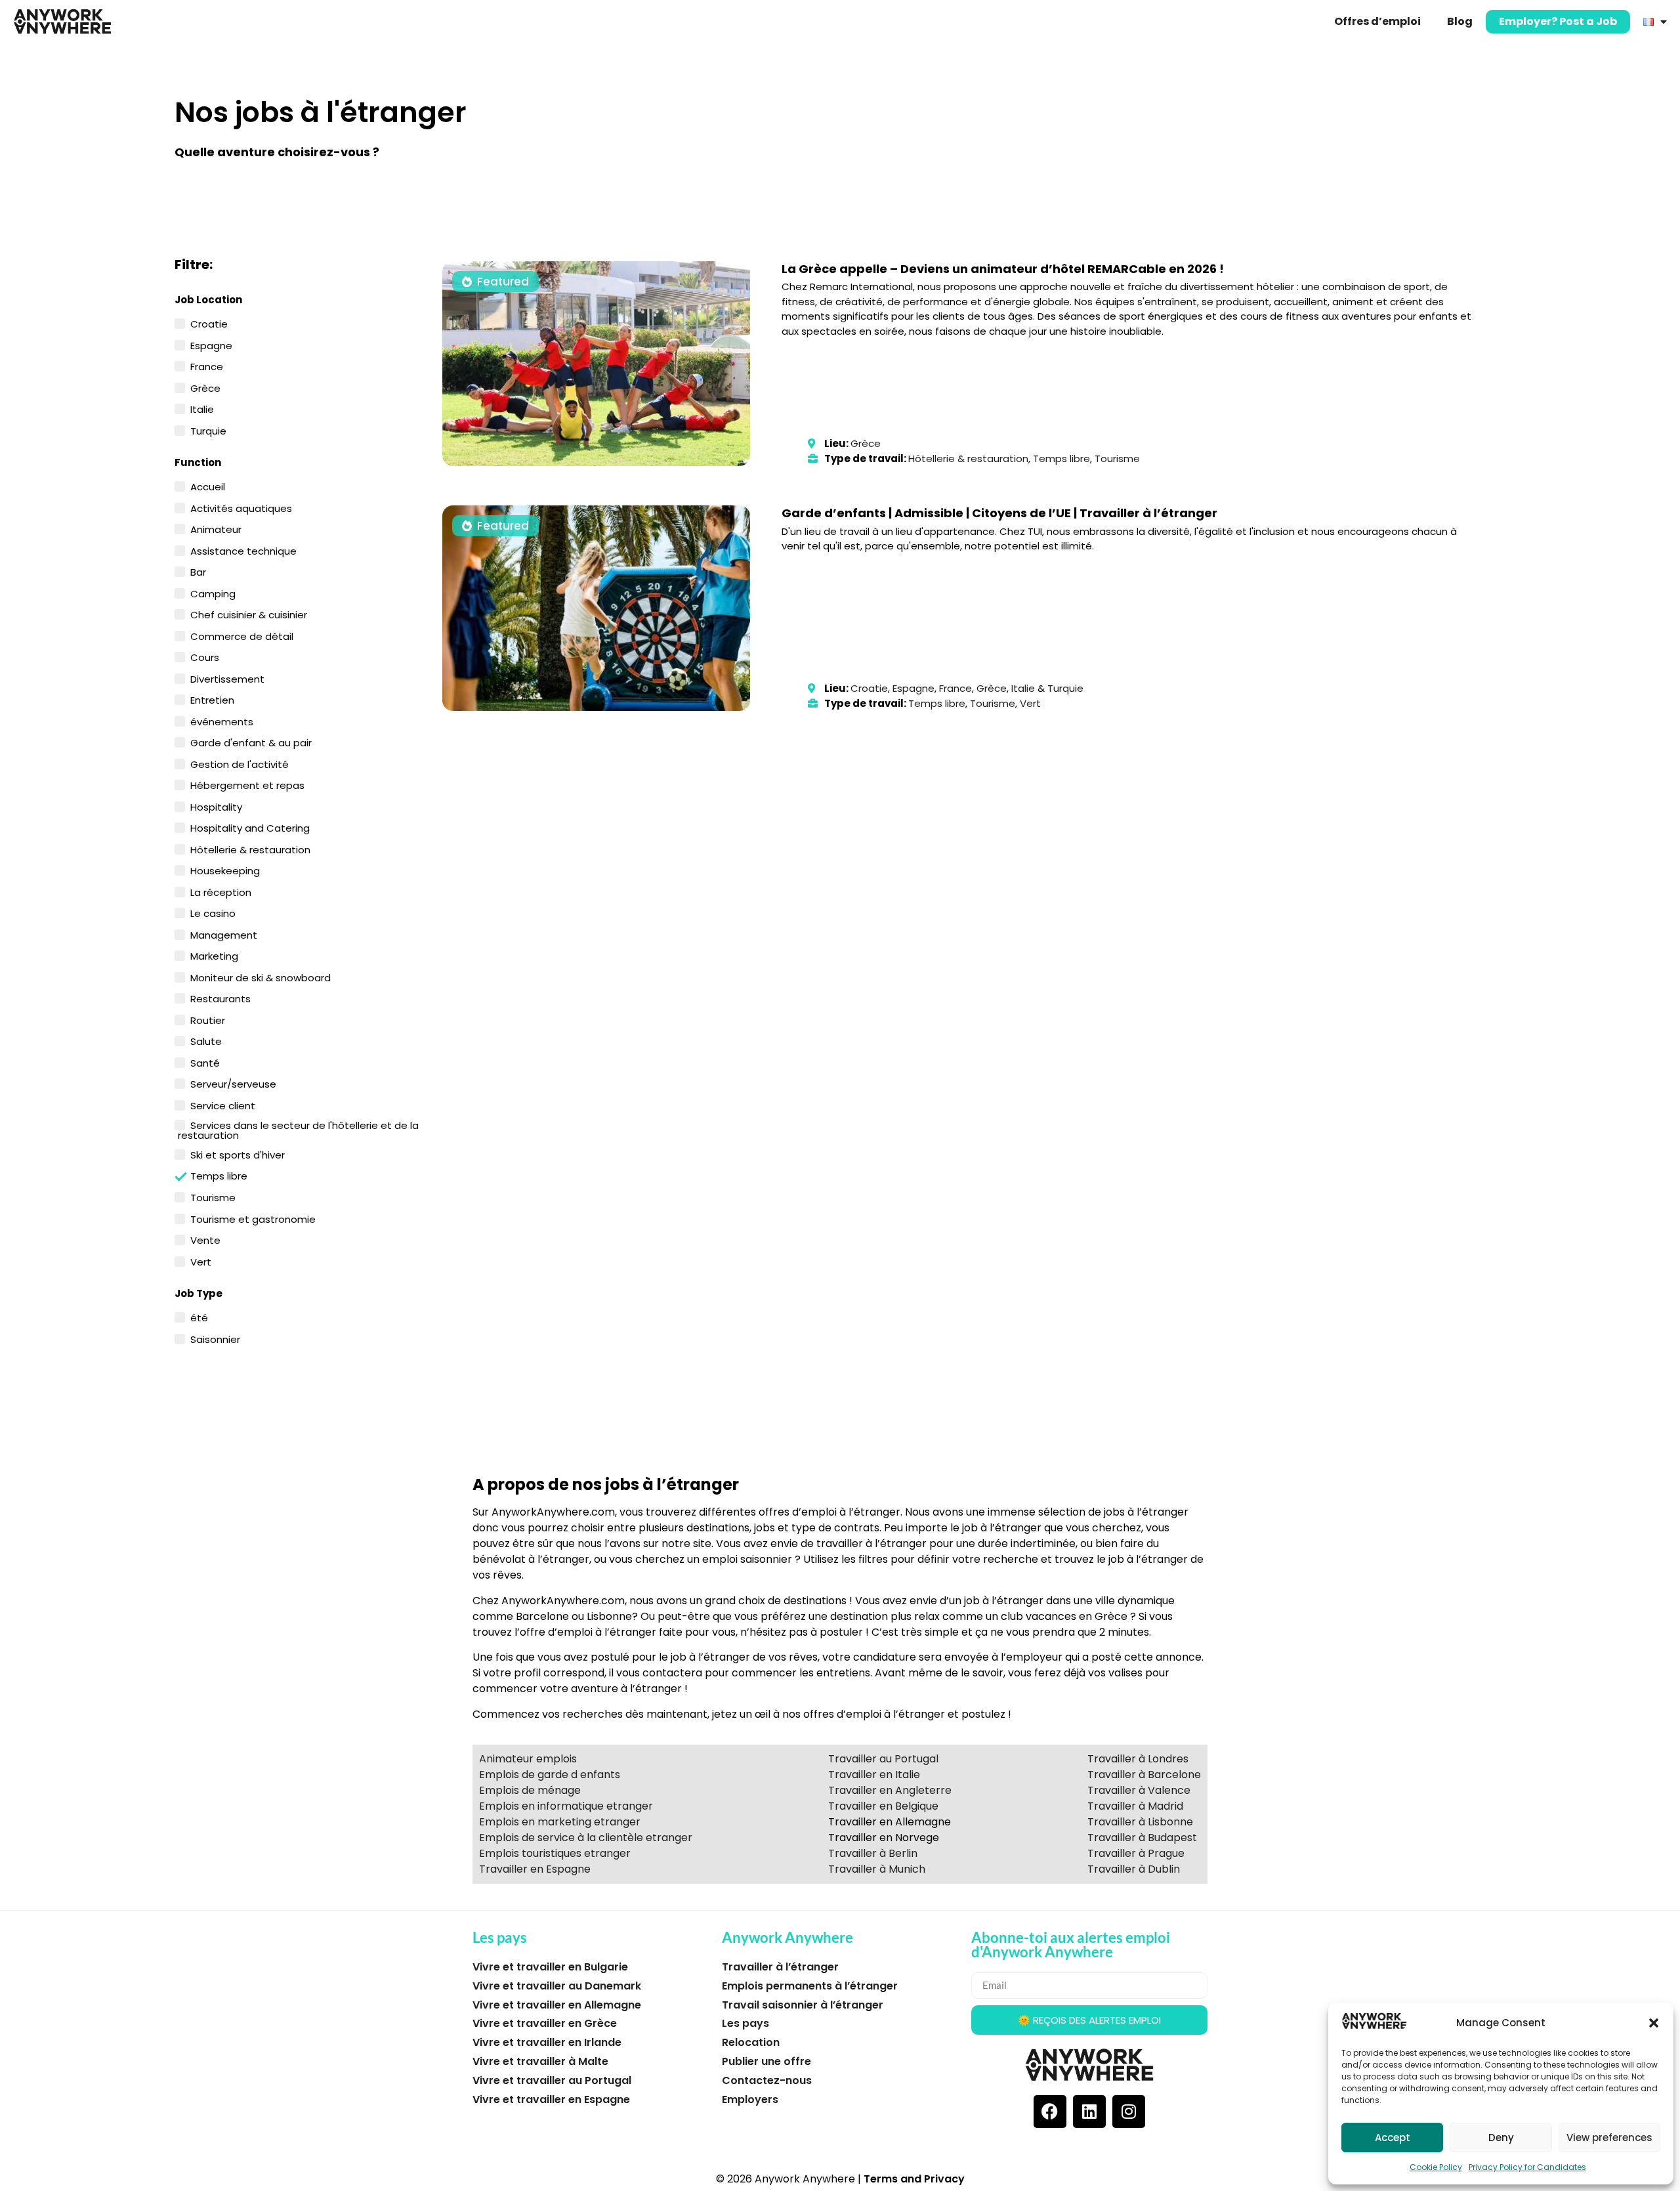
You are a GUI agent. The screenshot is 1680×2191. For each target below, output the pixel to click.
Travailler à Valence (1139, 1790)
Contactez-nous (767, 2080)
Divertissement (227, 678)
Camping (213, 593)
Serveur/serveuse (233, 1083)
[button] (1654, 2023)
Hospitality (216, 806)
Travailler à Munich (877, 1869)
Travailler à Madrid (1135, 1806)
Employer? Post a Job (1558, 21)
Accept (1393, 2138)
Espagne (211, 345)
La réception (221, 891)
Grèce (205, 387)
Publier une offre (766, 2061)
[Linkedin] (1089, 2112)
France (207, 366)
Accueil (208, 486)
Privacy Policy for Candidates (1527, 2167)
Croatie (209, 323)
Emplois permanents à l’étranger (810, 1986)
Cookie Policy (1436, 2167)
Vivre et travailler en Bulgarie (550, 1967)
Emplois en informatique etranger (566, 1806)
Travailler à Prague (1136, 1853)
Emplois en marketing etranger (560, 1822)
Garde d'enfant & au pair (251, 742)
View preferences (1609, 2138)
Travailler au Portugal (883, 1759)
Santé (205, 1062)
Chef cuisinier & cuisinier (249, 614)
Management (224, 934)
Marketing (214, 955)
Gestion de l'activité (240, 763)
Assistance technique (243, 550)
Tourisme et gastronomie (253, 1218)
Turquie (208, 430)
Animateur (216, 528)
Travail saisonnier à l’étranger (803, 2005)
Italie (202, 408)
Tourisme (213, 1197)
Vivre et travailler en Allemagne (557, 2005)
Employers (750, 2099)
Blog (1460, 21)
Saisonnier (215, 1338)
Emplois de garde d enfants (550, 1775)
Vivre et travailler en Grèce (545, 2023)
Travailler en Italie (874, 1775)
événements (222, 721)
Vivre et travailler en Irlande (547, 2042)
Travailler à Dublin (1134, 1869)
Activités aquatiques (241, 507)
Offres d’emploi (1377, 21)
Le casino (213, 912)
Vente (205, 1239)
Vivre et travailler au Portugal (552, 2080)
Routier (208, 1019)
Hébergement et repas (247, 784)
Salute (206, 1040)
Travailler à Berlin (873, 1853)
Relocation (751, 2042)
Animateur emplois (528, 1759)
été (199, 1317)
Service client (223, 1105)
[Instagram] (1129, 2112)
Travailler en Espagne (535, 1869)
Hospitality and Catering (250, 827)
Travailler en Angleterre (890, 1790)
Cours (205, 656)
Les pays (745, 2023)
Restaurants (220, 998)
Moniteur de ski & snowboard (261, 977)
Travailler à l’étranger (780, 1967)
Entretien (212, 699)
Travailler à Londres (1138, 1759)
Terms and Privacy (914, 2179)
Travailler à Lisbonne (1140, 1822)
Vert (201, 1261)
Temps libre (219, 1175)
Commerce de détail (242, 635)
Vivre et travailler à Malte (540, 2061)
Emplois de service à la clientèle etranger (586, 1838)
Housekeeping (225, 870)
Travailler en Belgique (883, 1806)
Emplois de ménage (530, 1790)
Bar (198, 571)
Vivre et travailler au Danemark (557, 1986)
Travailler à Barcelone (1144, 1775)
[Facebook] (1050, 2112)
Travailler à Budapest (1142, 1838)
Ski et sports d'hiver (238, 1154)
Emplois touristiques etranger (555, 1853)
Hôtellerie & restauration (250, 849)
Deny (1501, 2138)
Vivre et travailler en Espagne (551, 2099)
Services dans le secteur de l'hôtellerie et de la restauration (298, 1129)
